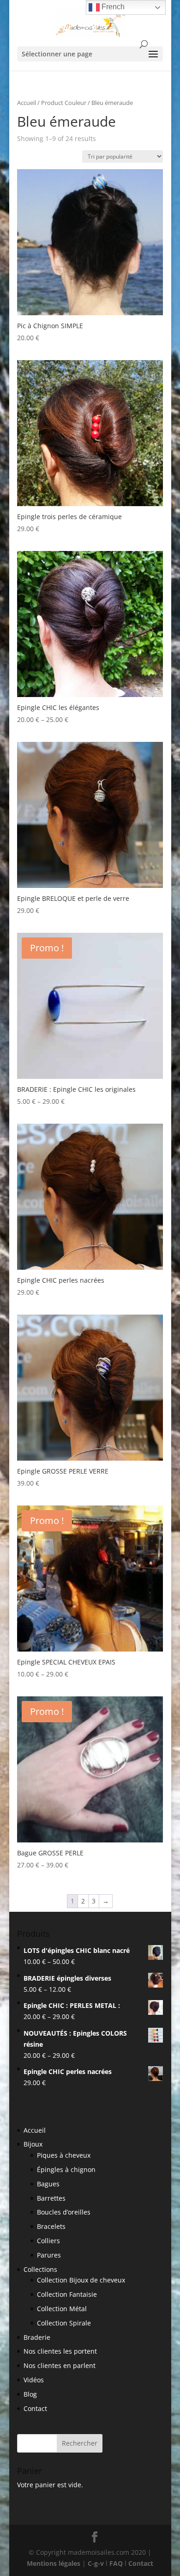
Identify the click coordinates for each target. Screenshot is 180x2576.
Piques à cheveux (64, 2155)
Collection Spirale (64, 2323)
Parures (49, 2255)
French (112, 7)
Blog (30, 2394)
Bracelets (51, 2226)
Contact (35, 2408)
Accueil (27, 103)
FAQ (116, 2563)
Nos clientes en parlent (60, 2365)
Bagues (48, 2184)
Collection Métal (62, 2309)
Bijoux (33, 2144)
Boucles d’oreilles (64, 2212)
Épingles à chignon (66, 2169)
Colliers (48, 2241)
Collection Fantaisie (67, 2294)
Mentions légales (54, 2563)
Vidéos (34, 2380)
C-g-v (96, 2563)
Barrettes (51, 2198)
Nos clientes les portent (60, 2351)
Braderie (37, 2337)
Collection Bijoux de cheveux (81, 2280)
